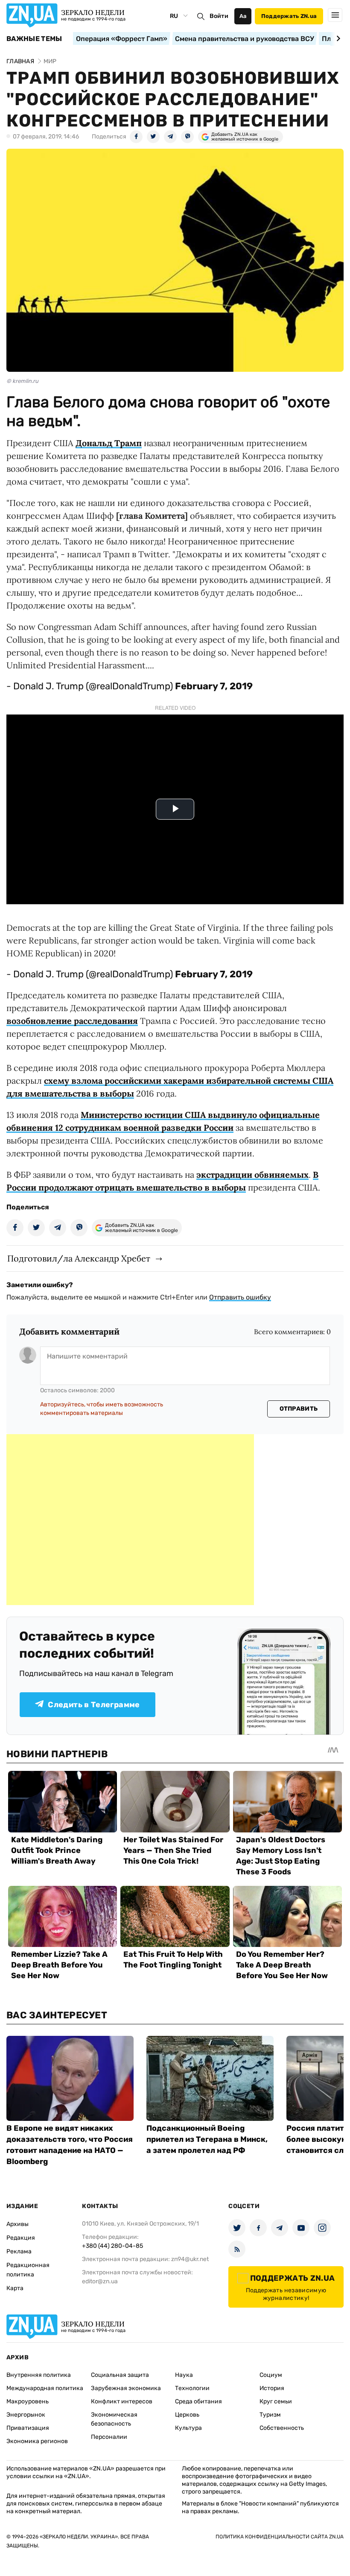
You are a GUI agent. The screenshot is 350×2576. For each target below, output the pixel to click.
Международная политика (45, 2388)
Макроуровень (28, 2401)
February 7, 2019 (214, 686)
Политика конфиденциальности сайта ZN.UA (280, 2537)
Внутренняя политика (39, 2375)
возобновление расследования (72, 1021)
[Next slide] (337, 38)
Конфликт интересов (122, 2401)
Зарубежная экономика (126, 2388)
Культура (188, 2428)
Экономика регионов (37, 2441)
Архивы (17, 2224)
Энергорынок (26, 2415)
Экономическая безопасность (114, 2419)
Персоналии (109, 2437)
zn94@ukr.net (190, 2259)
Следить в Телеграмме (94, 1705)
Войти (219, 16)
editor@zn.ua (100, 2281)
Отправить (299, 1409)
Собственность (282, 2428)
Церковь (187, 2415)
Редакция (21, 2238)
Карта (15, 2288)
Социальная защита (120, 2375)
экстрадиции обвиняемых (252, 1175)
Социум (271, 2375)
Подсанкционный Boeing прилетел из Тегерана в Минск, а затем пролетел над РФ (207, 2139)
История (272, 2388)
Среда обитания (198, 2401)
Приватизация (28, 2428)
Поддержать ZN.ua (289, 16)
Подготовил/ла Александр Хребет (79, 1258)
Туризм (270, 2415)
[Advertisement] (130, 1520)
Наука (184, 2375)
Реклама (19, 2251)
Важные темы (34, 39)
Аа (243, 16)
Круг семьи (276, 2401)
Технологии (192, 2388)
